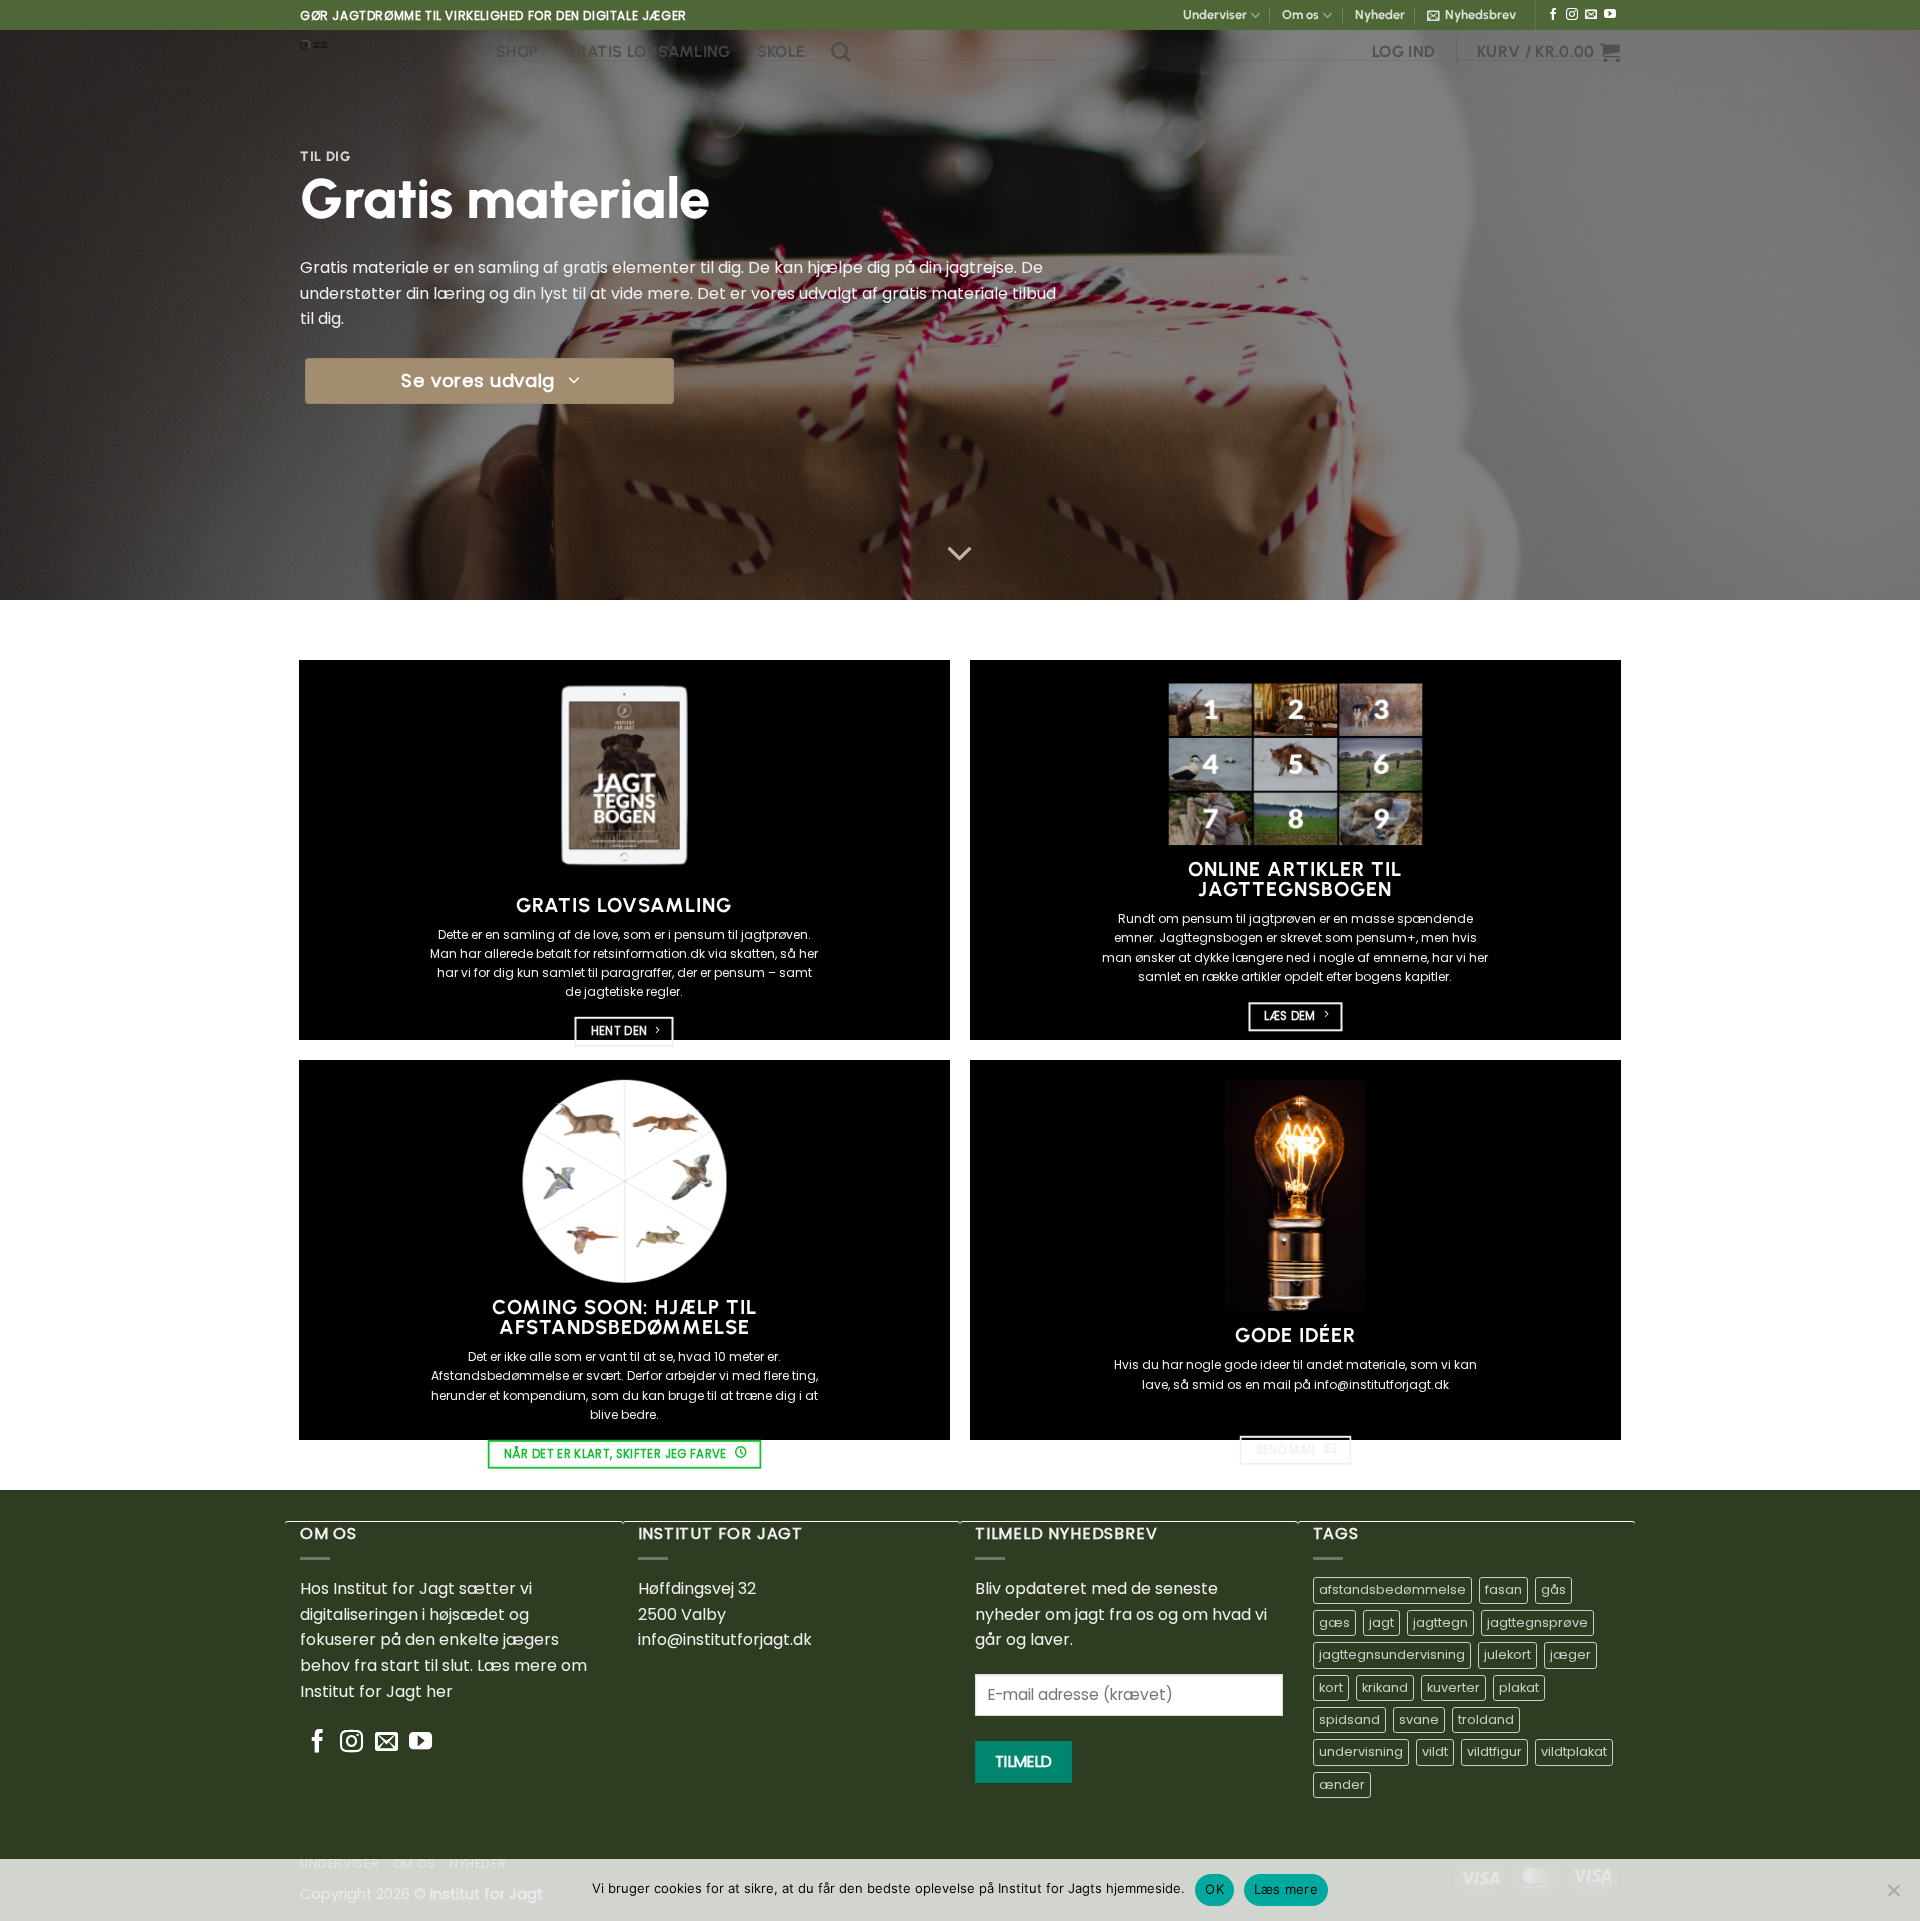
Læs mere (1286, 1889)
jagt (1381, 1622)
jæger (1570, 1654)
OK (1214, 1889)
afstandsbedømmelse (1392, 1589)
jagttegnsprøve (1537, 1622)
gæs (1334, 1622)
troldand (1486, 1719)
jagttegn (1440, 1622)
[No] (1893, 1896)
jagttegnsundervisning (1392, 1654)
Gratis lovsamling (647, 51)
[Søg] (840, 51)
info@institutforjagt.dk (725, 1639)
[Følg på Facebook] (1553, 15)
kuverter (1453, 1687)
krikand (1385, 1687)
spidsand (1349, 1719)
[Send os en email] (1591, 15)
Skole (781, 51)
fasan (1503, 1589)
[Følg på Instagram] (1572, 15)
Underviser (1215, 14)
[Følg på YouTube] (1610, 15)
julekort (1507, 1654)
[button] (1471, 15)
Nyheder (1380, 14)
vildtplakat (1574, 1751)
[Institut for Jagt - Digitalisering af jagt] (383, 45)
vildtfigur (1494, 1751)
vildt (1435, 1751)
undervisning (1361, 1751)
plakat (1519, 1687)
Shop (517, 51)
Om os (1300, 14)
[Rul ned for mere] (960, 554)
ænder (1342, 1784)
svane (1419, 1719)
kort (1331, 1687)
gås (1553, 1589)
